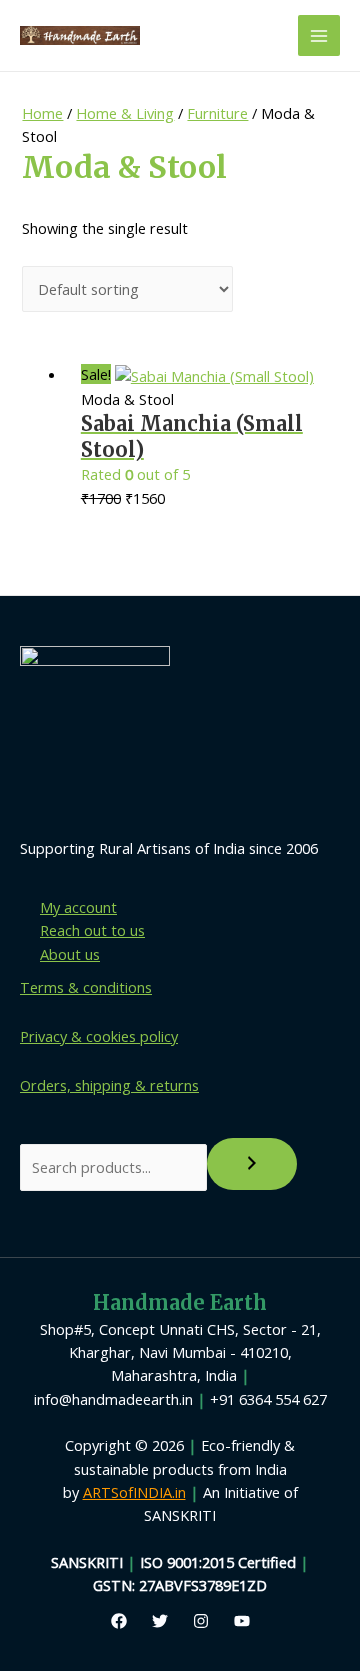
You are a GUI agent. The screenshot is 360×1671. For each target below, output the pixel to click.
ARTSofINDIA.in (134, 1492)
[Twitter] (160, 1621)
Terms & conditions (86, 987)
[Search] (252, 1164)
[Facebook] (119, 1621)
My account (78, 907)
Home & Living (125, 113)
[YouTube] (242, 1621)
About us (70, 954)
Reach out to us (92, 930)
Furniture (217, 113)
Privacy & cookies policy (99, 1036)
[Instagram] (201, 1621)
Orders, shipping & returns (109, 1085)
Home (42, 113)
